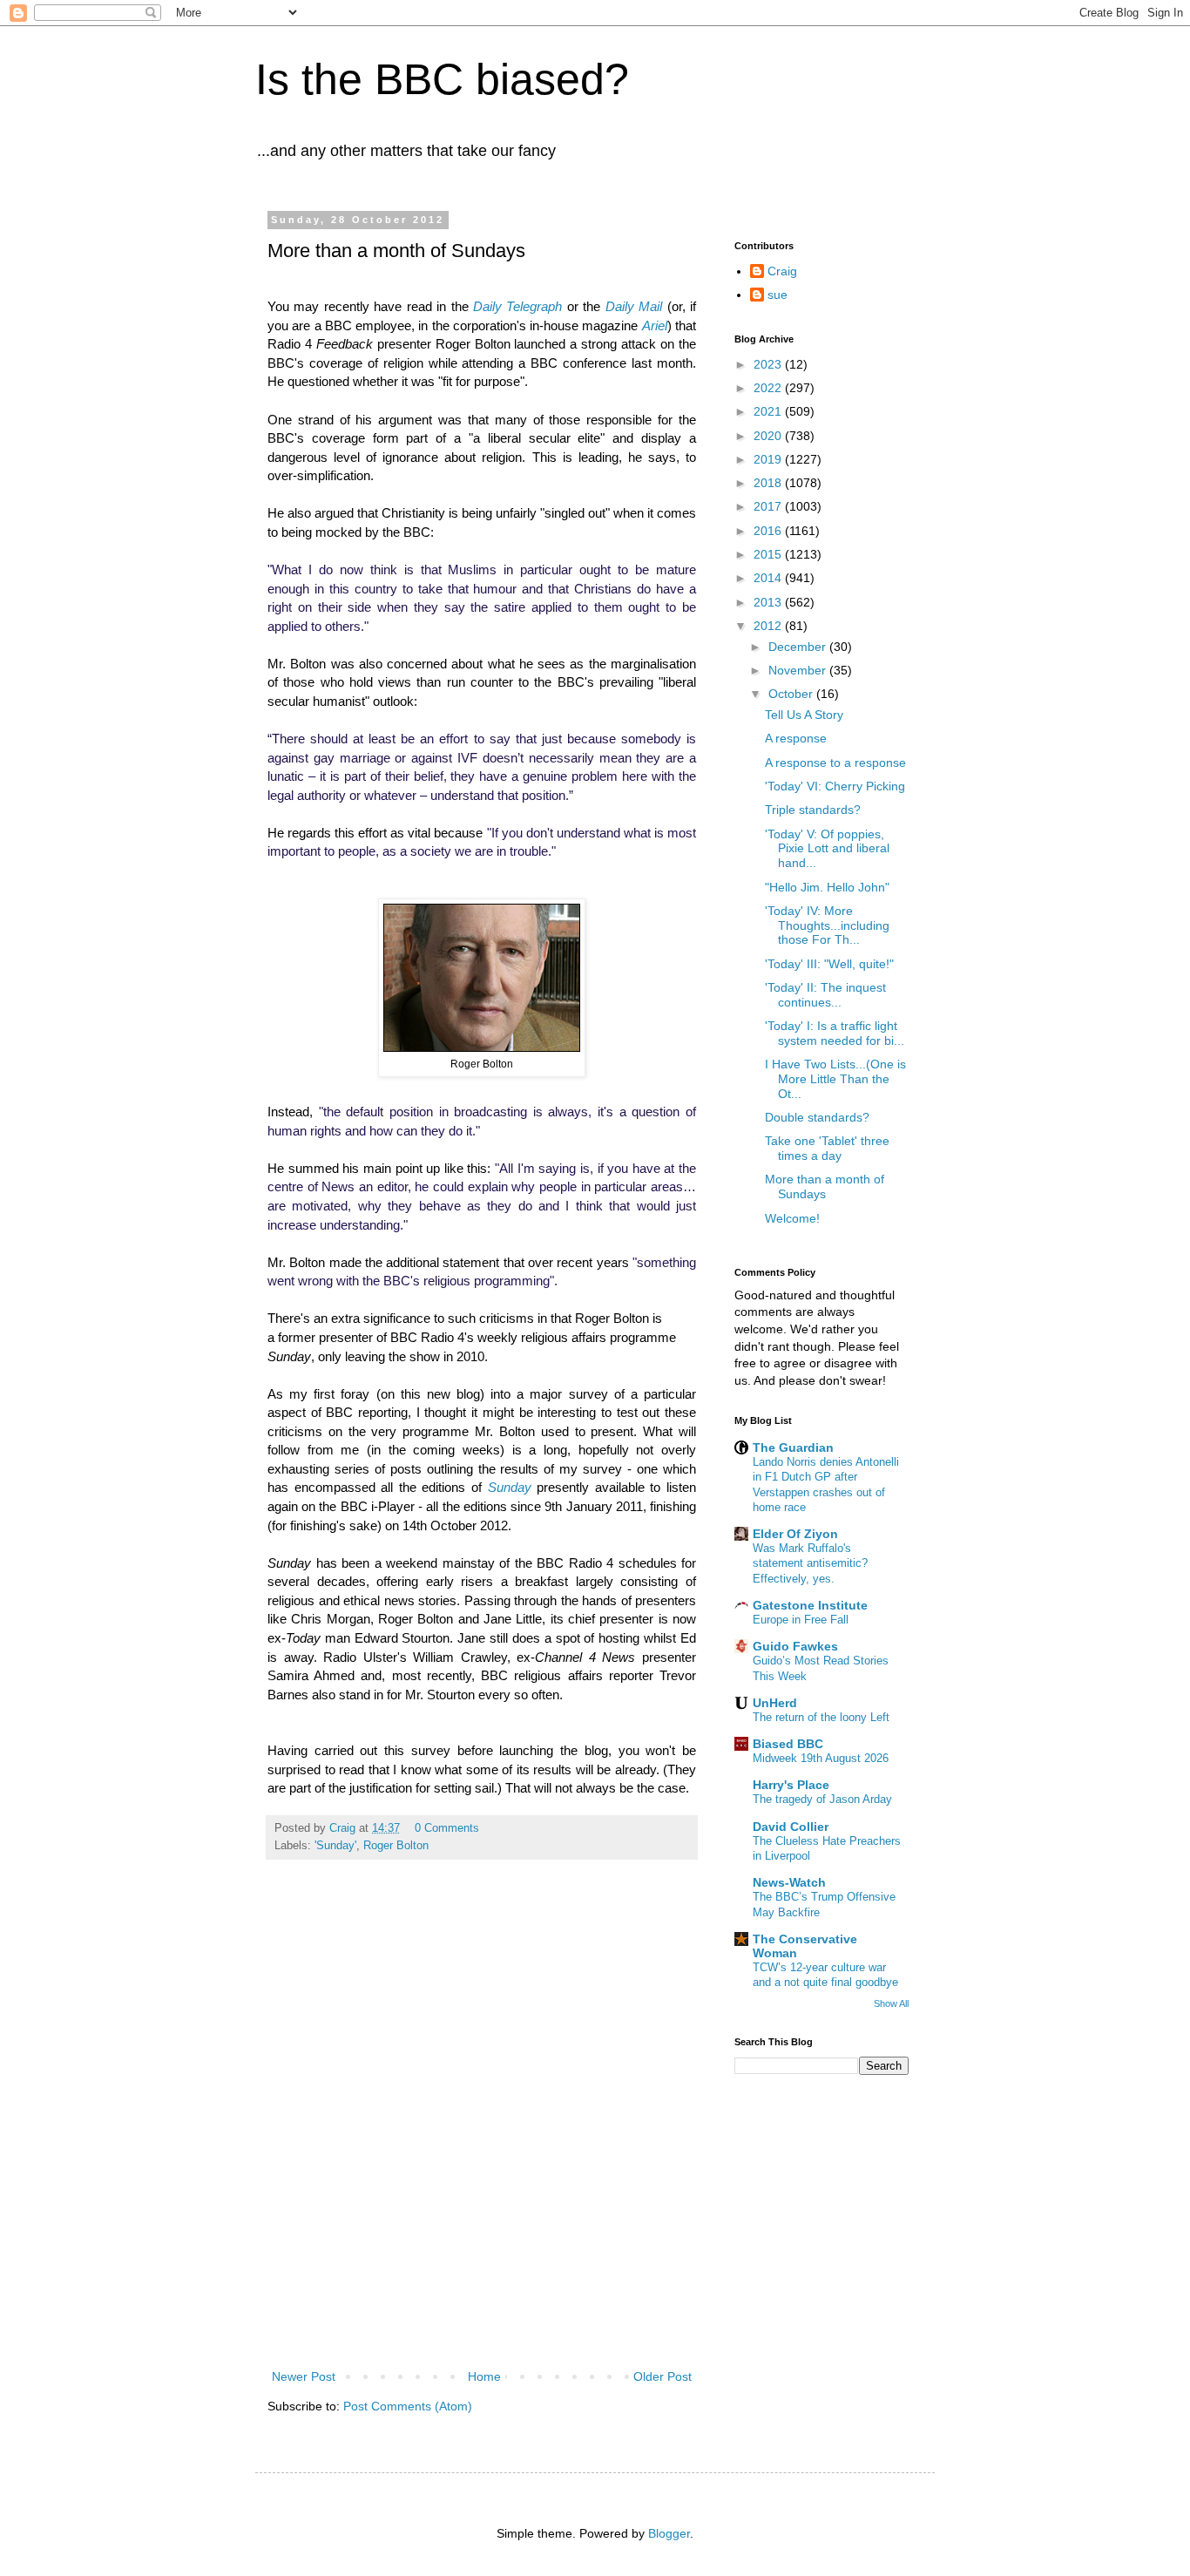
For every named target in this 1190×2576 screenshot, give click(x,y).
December (799, 647)
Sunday (510, 1487)
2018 (769, 483)
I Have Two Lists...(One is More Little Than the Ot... (835, 1079)
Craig (782, 271)
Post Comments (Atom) (408, 2406)
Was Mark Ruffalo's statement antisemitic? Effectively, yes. (810, 1563)
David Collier (791, 1827)
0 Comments (447, 1828)
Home (484, 2376)
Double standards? (817, 1117)
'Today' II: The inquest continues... (825, 995)
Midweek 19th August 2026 (821, 1758)
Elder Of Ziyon (795, 1534)
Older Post (663, 2376)
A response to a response (835, 763)
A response (796, 738)
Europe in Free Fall (801, 1620)
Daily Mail (634, 306)
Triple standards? (813, 810)
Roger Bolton (396, 1846)
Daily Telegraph (517, 306)
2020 (769, 436)
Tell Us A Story (804, 715)
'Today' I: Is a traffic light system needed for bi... (835, 1033)
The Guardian (793, 1447)
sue (778, 295)
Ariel (655, 325)
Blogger (669, 2533)
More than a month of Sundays (825, 1186)
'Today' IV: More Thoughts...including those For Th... (827, 925)
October (792, 694)
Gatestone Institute (810, 1605)
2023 (769, 364)
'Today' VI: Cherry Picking (835, 786)
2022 (769, 388)
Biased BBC (788, 1744)
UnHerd (775, 1703)
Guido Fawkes (795, 1646)
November (799, 670)
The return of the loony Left (821, 1717)
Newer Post (304, 2376)
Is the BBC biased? (442, 79)
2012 (769, 626)
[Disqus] (482, 2134)
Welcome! (792, 1218)
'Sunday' (335, 1846)
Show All (891, 2003)
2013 (769, 602)
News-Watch (789, 1882)
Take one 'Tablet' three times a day (827, 1148)
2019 (769, 459)
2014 (769, 578)
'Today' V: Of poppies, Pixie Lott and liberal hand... (827, 849)
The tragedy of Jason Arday (822, 1799)
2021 (769, 411)
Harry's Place (791, 1785)
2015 (769, 554)
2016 (769, 531)
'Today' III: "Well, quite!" (829, 964)
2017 (769, 506)
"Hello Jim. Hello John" (827, 887)
